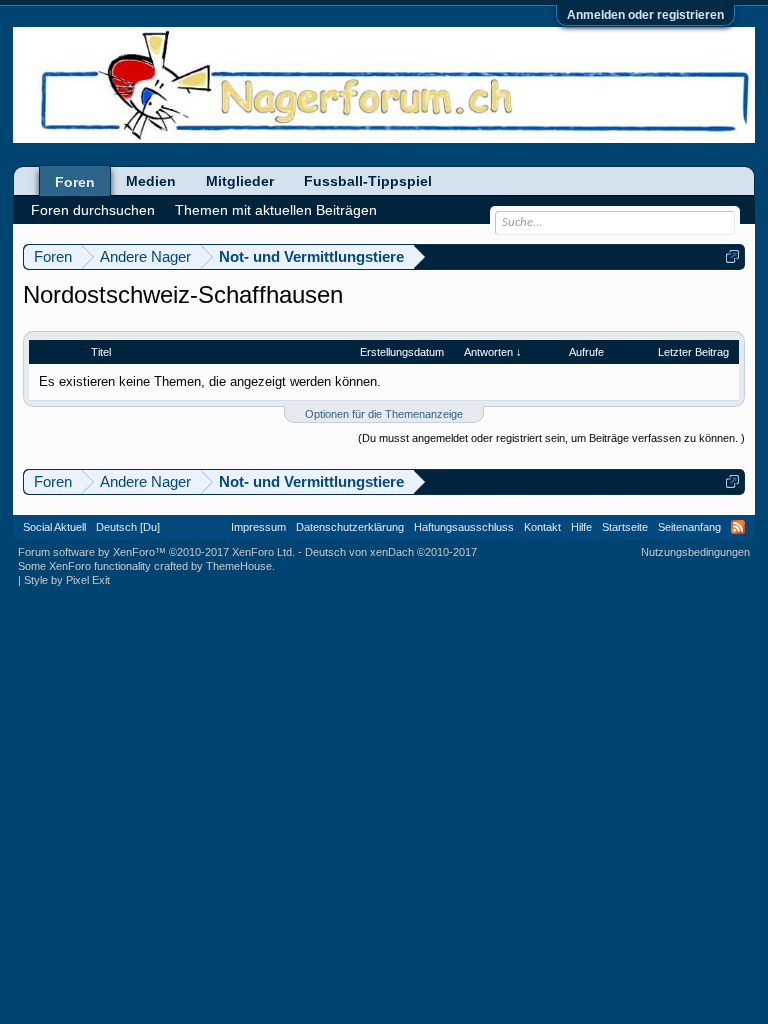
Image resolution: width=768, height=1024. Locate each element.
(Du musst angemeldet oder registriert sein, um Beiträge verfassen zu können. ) (551, 438)
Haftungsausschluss (464, 527)
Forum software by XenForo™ (156, 552)
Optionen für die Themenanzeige (384, 414)
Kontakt (542, 527)
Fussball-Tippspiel (368, 181)
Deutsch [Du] (128, 527)
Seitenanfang (689, 527)
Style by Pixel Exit (67, 580)
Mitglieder (240, 181)
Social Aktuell (54, 527)
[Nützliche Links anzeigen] (732, 256)
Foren (75, 182)
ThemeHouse (239, 566)
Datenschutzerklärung (350, 527)
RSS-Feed (738, 527)
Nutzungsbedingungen (695, 552)
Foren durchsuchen (93, 210)
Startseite (625, 527)
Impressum (258, 527)
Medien (151, 181)
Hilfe (581, 527)
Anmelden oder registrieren (645, 15)
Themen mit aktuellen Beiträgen (276, 210)
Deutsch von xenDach (391, 552)
